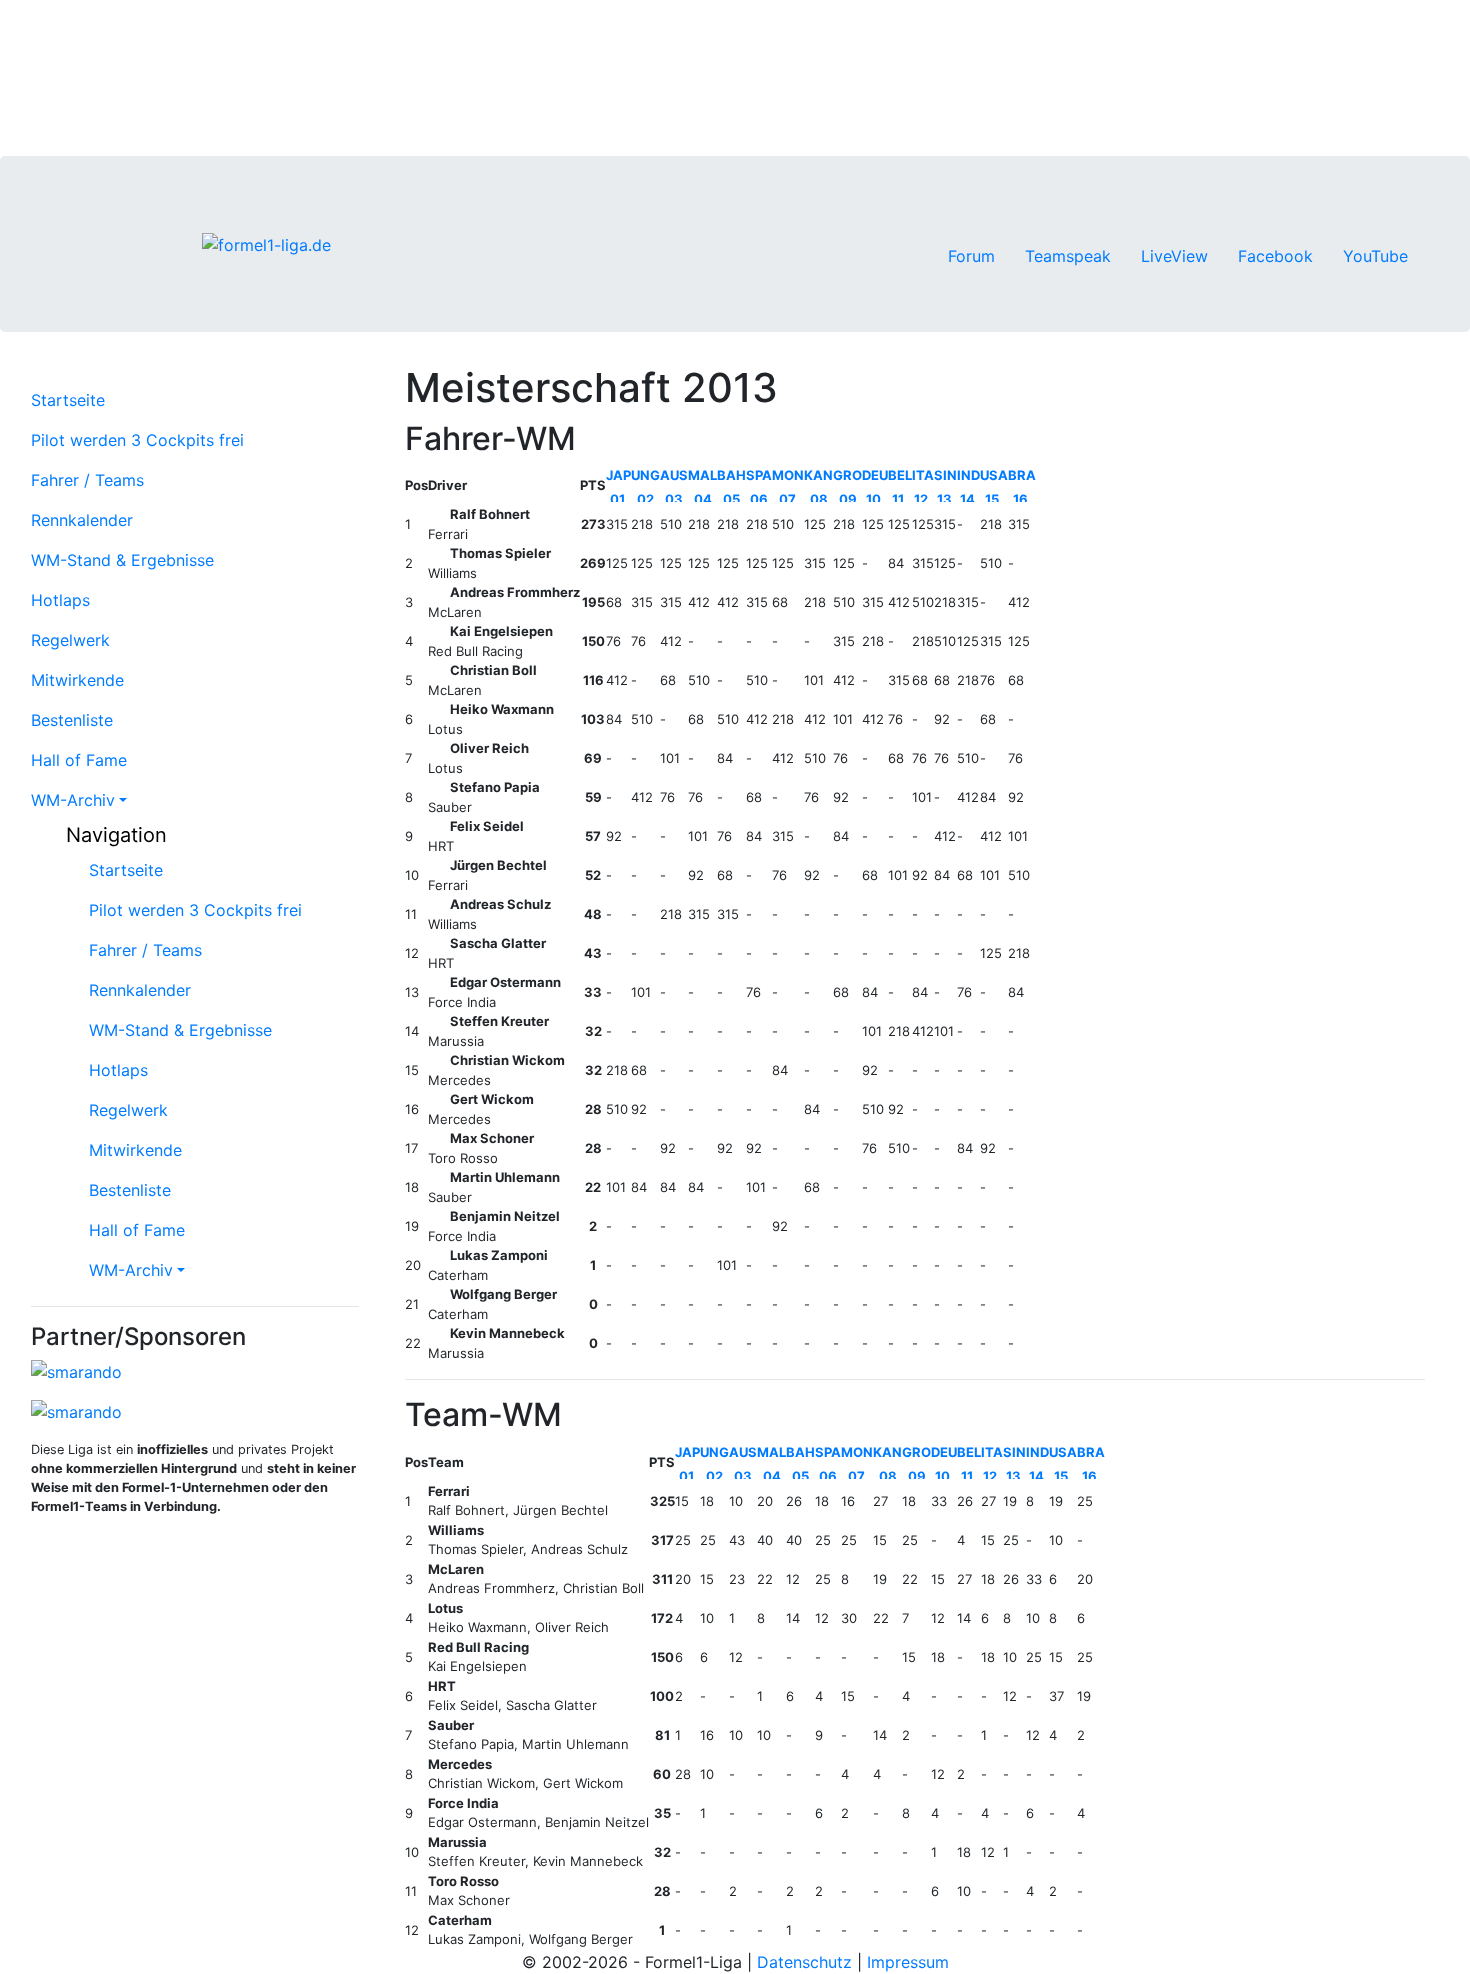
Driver (447, 485)
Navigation (113, 835)
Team (446, 1462)
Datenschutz (804, 1962)
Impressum (908, 1962)
